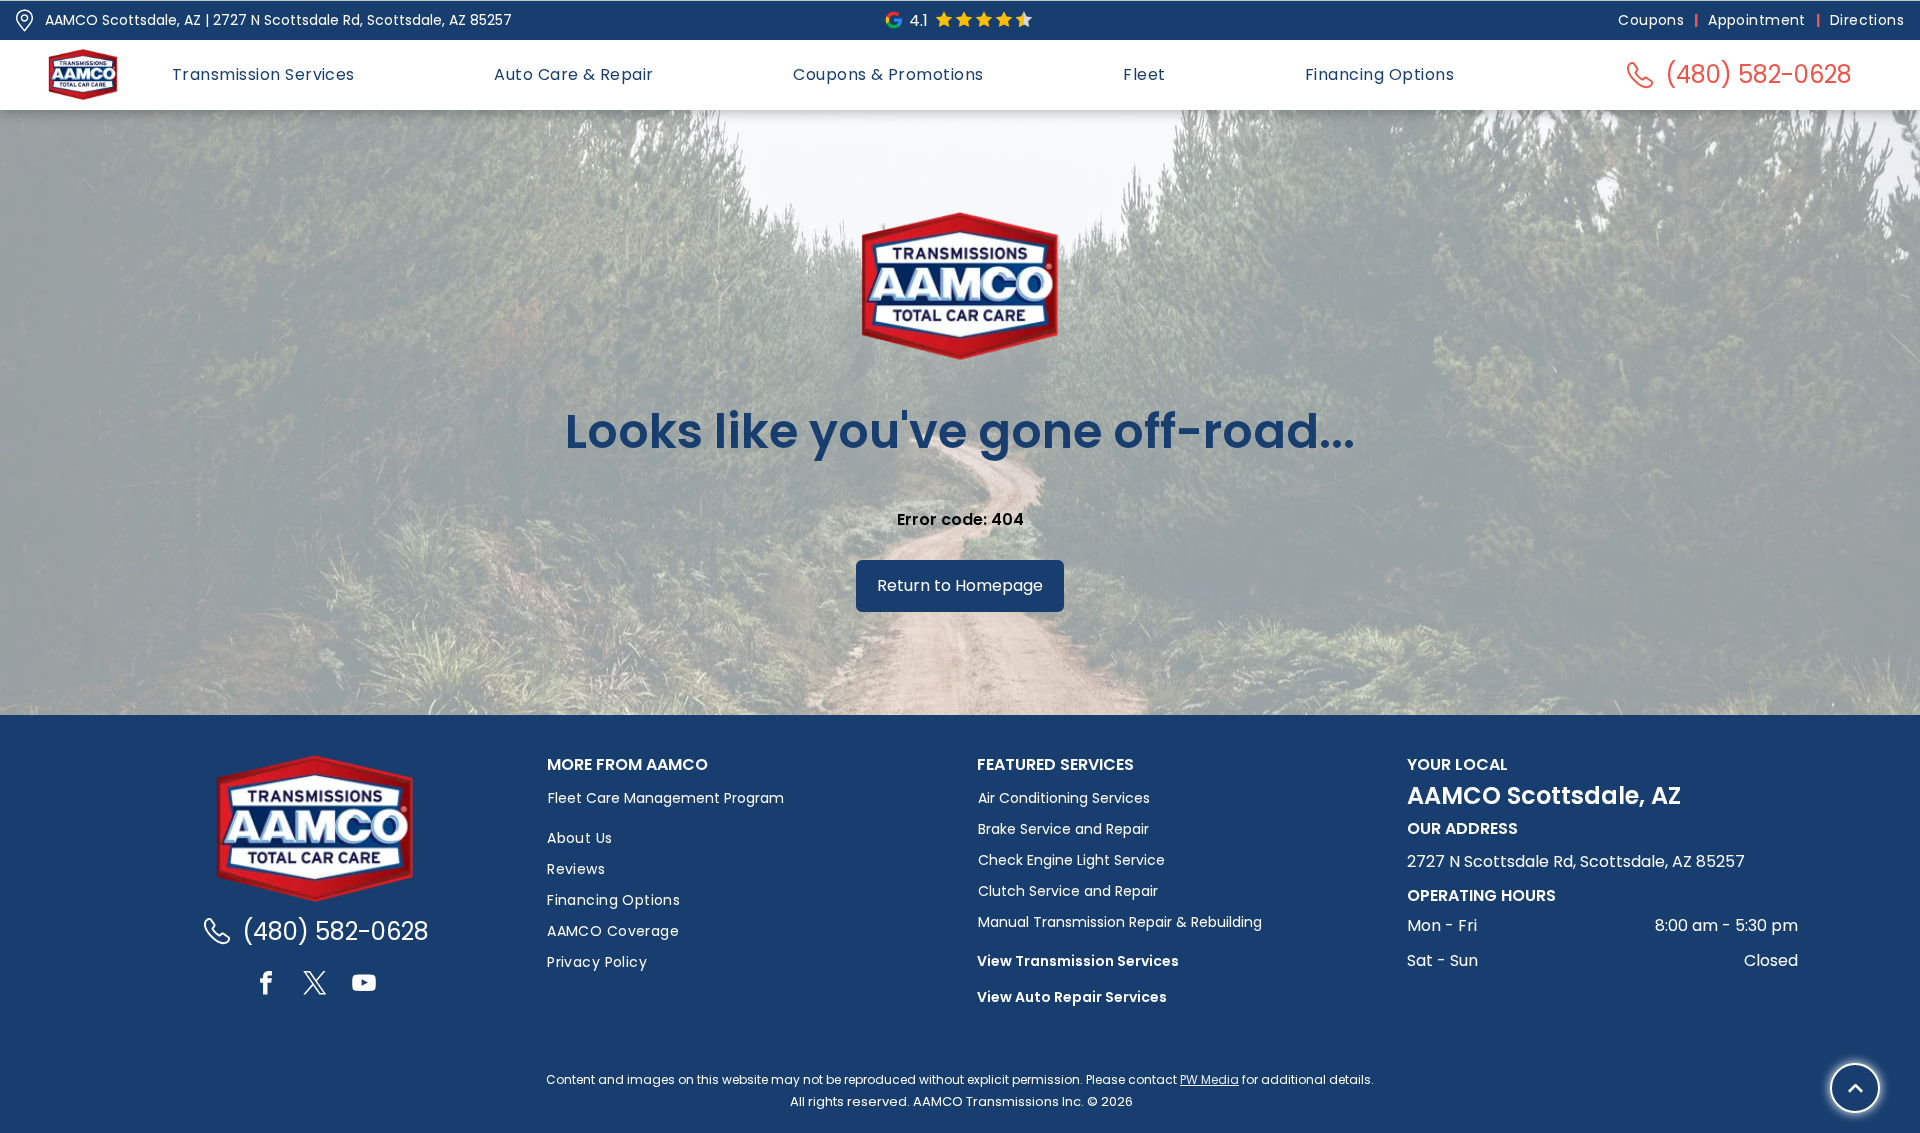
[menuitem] (1653, 20)
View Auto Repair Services (1072, 997)
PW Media (1209, 1079)
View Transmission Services (1078, 961)
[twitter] (315, 985)
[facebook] (266, 985)
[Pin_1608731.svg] (24, 20)
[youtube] (364, 985)
